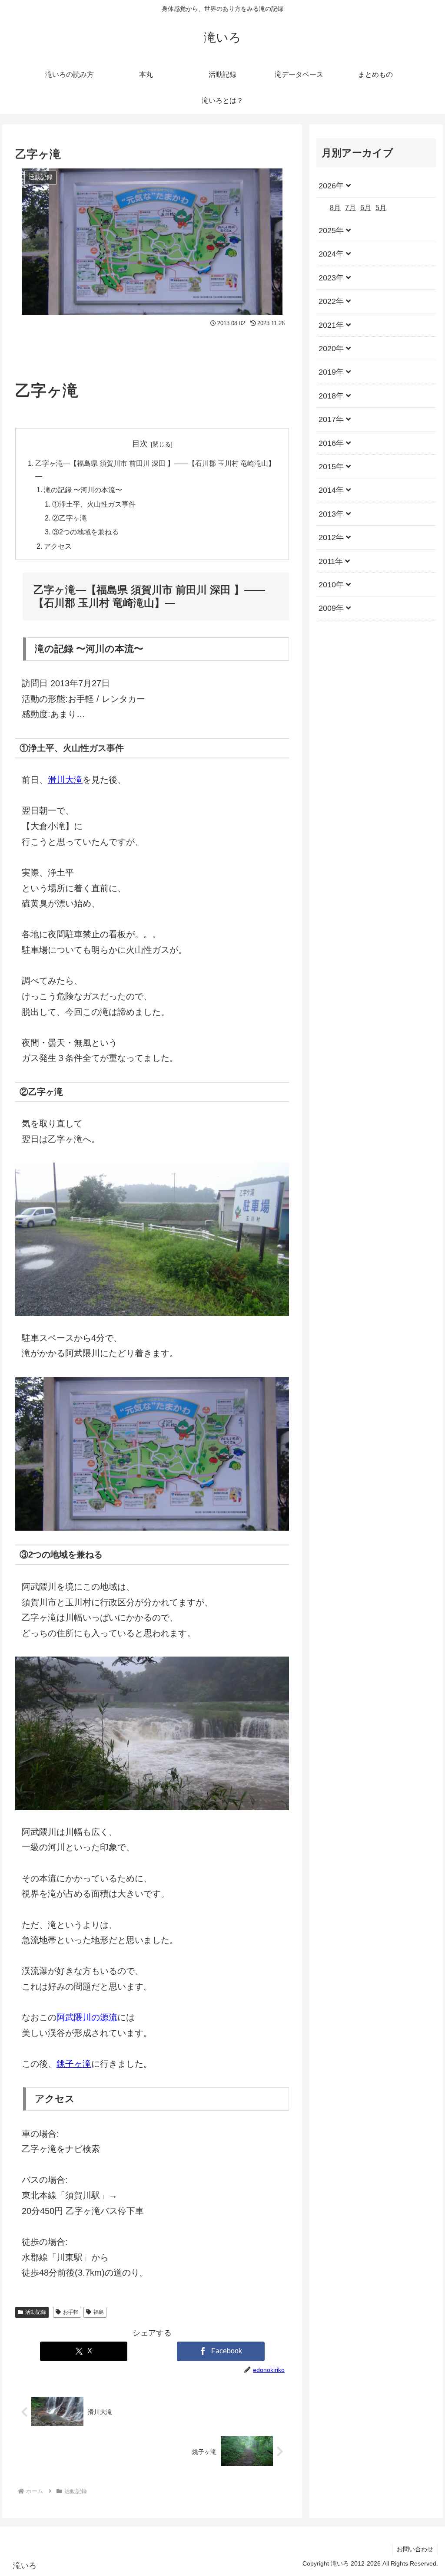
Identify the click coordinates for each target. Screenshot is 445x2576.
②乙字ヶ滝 (70, 518)
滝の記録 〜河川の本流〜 (83, 490)
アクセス (58, 546)
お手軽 (71, 2312)
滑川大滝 (65, 780)
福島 (99, 2312)
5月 (381, 208)
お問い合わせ (415, 2549)
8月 (335, 208)
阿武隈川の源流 (87, 2017)
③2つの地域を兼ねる (85, 532)
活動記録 (36, 2312)
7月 (350, 208)
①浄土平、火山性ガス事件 (94, 504)
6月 (366, 208)
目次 (140, 444)
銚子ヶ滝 (74, 2064)
